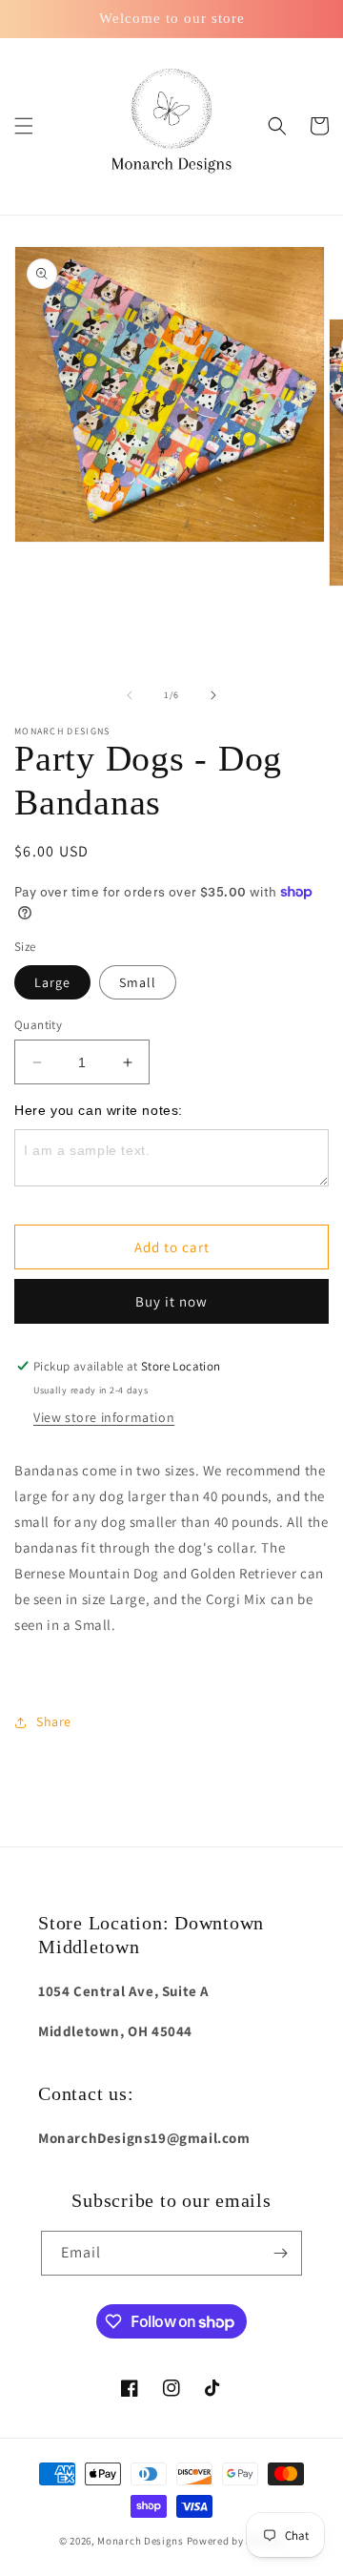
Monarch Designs (141, 2541)
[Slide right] (213, 695)
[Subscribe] (280, 2253)
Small (138, 982)
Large (52, 982)
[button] (24, 126)
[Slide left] (130, 695)
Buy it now (171, 1301)
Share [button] (54, 1721)
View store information (104, 1417)
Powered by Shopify (236, 2541)
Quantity (38, 1025)
